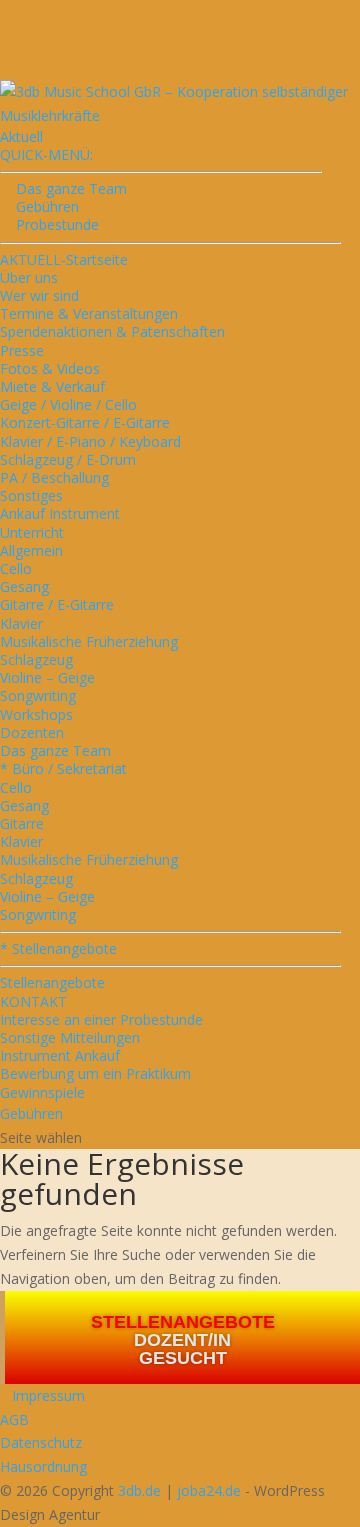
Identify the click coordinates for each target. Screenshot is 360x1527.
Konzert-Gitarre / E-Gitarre (85, 422)
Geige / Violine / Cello (68, 404)
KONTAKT (33, 1001)
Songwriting (38, 695)
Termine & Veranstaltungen (89, 313)
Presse (22, 350)
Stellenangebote (52, 982)
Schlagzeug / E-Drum (68, 459)
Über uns (29, 277)
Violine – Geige (47, 677)
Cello (16, 568)
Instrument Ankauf (60, 1055)
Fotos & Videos (50, 368)
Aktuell (21, 136)
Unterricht (32, 532)
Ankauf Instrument (60, 513)
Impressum (42, 1395)
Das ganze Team (55, 750)
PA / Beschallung (54, 477)
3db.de (139, 1490)
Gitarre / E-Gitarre (57, 604)
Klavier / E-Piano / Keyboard (90, 441)
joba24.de (209, 1490)
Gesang (24, 586)
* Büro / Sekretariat (63, 768)
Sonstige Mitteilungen (70, 1037)
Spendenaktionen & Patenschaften (112, 331)
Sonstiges (31, 495)
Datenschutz (41, 1442)
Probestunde (49, 224)
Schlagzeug (36, 659)
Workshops (36, 714)
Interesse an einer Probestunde (101, 1019)
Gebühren (39, 206)
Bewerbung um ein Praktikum (95, 1073)
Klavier (21, 623)
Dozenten (32, 732)
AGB (14, 1419)
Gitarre (22, 823)
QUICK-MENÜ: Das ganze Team (63, 171)
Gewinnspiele (42, 1092)
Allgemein (31, 550)
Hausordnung (43, 1466)
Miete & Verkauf (52, 386)
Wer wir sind (39, 295)
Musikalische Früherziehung (89, 641)
